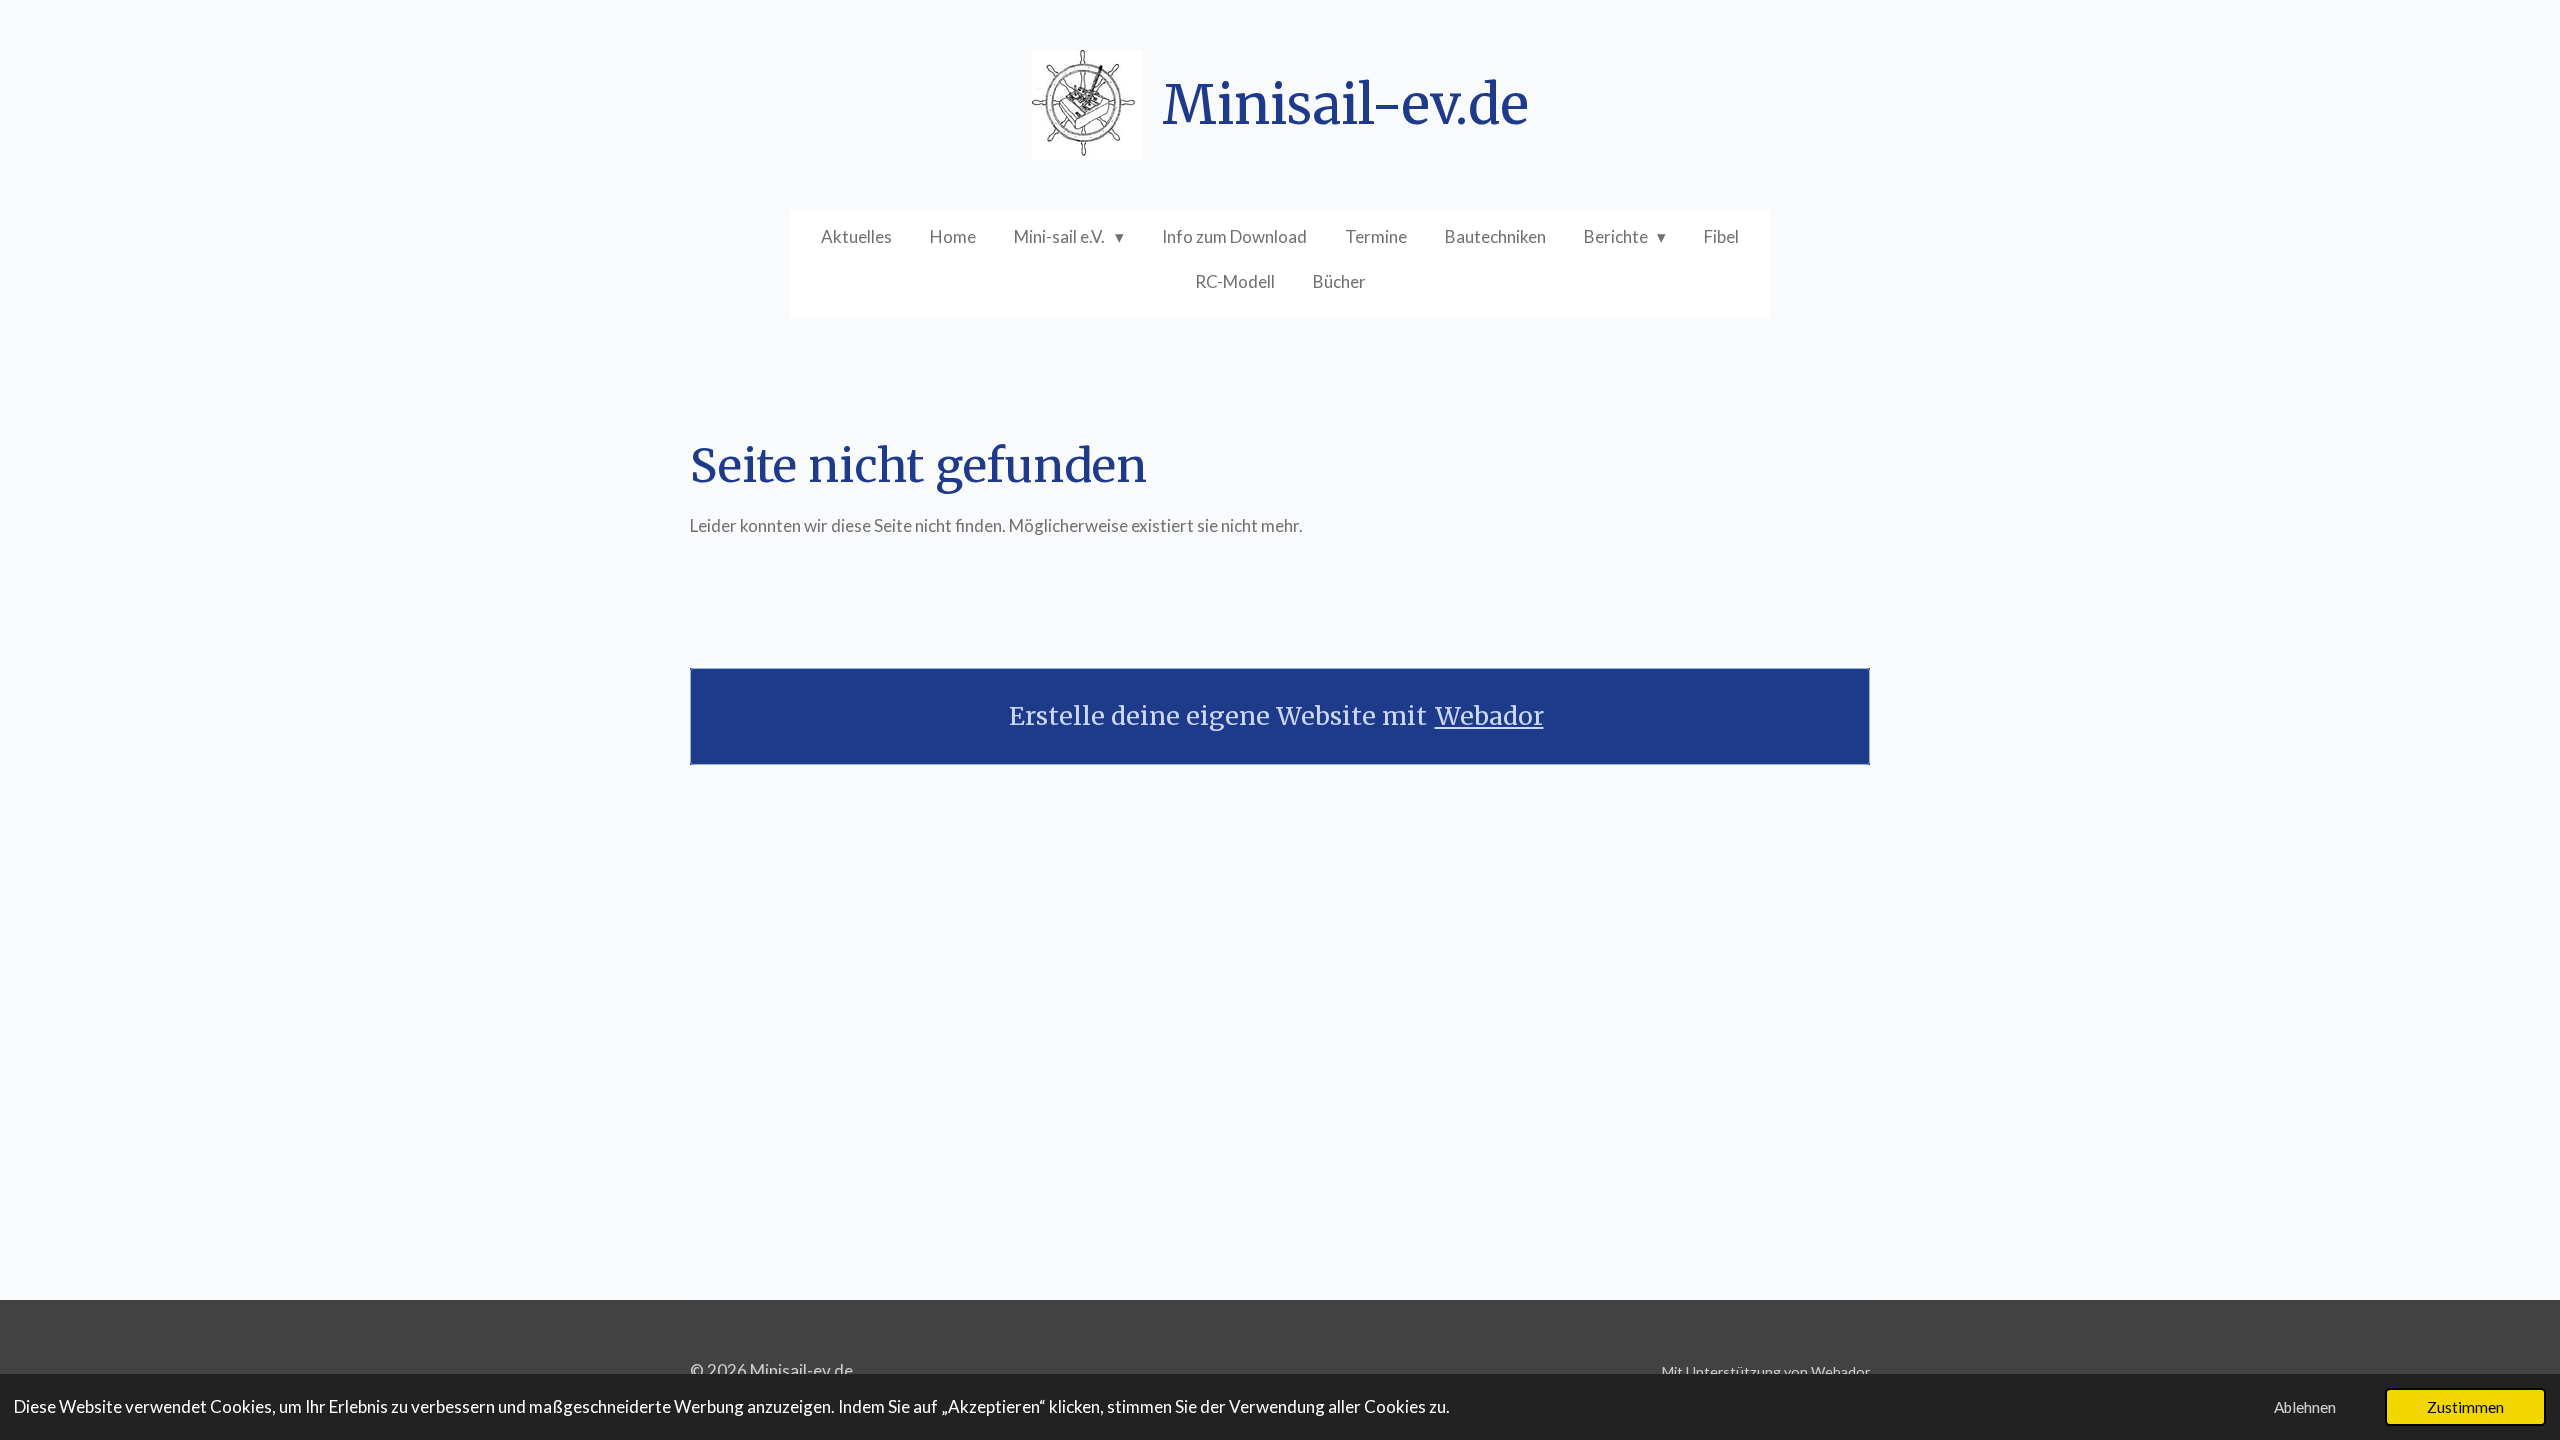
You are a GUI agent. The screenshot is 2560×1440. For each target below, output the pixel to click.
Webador (1489, 716)
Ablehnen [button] (2305, 1407)
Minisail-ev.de (1345, 105)
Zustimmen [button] (2465, 1407)
